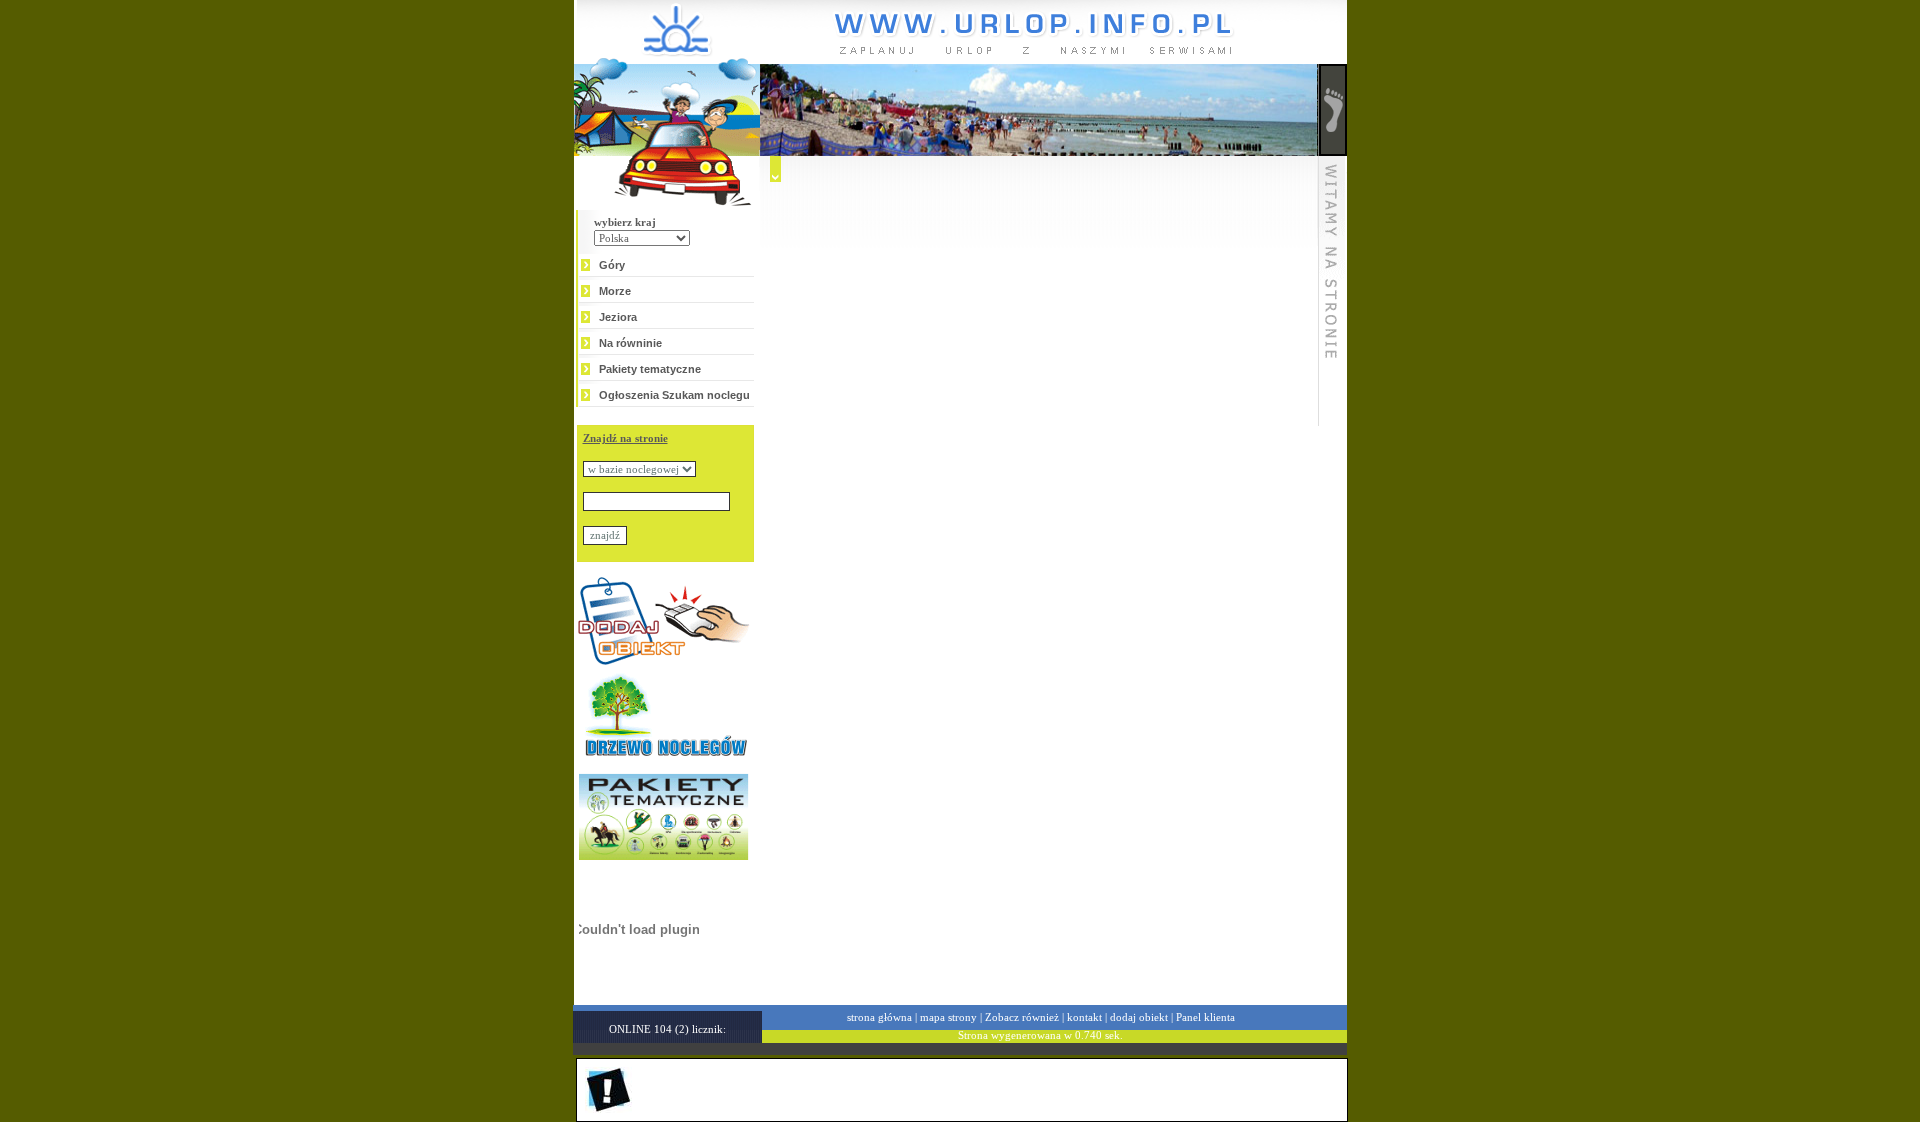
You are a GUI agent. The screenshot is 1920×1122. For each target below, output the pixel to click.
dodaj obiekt (1139, 1017)
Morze (615, 291)
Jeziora (618, 317)
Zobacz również (1022, 1017)
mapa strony (948, 1017)
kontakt (1084, 1017)
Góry (612, 265)
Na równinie (630, 343)
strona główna (879, 1017)
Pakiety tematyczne (650, 369)
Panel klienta (1205, 1017)
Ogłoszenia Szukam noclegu (674, 395)
